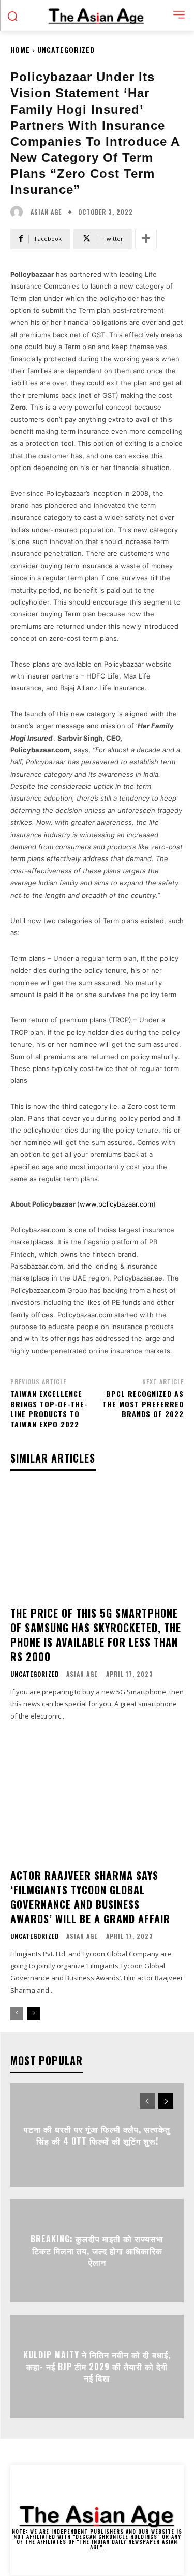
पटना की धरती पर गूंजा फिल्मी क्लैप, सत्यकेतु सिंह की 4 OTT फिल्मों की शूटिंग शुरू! (97, 2135)
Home (20, 49)
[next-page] (33, 2013)
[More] (146, 239)
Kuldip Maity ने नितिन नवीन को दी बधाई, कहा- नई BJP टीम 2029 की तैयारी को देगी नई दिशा (97, 2367)
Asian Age (46, 212)
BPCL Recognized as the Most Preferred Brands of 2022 (143, 1404)
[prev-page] (17, 2013)
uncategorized (66, 49)
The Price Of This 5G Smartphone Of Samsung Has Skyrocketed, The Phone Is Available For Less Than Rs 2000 (96, 1635)
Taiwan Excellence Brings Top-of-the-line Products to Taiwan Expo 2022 (49, 1409)
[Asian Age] (19, 212)
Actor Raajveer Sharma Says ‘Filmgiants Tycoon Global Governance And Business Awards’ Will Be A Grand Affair (90, 1897)
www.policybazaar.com (116, 1204)
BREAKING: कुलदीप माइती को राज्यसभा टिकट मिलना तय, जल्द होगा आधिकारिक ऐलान (97, 2251)
